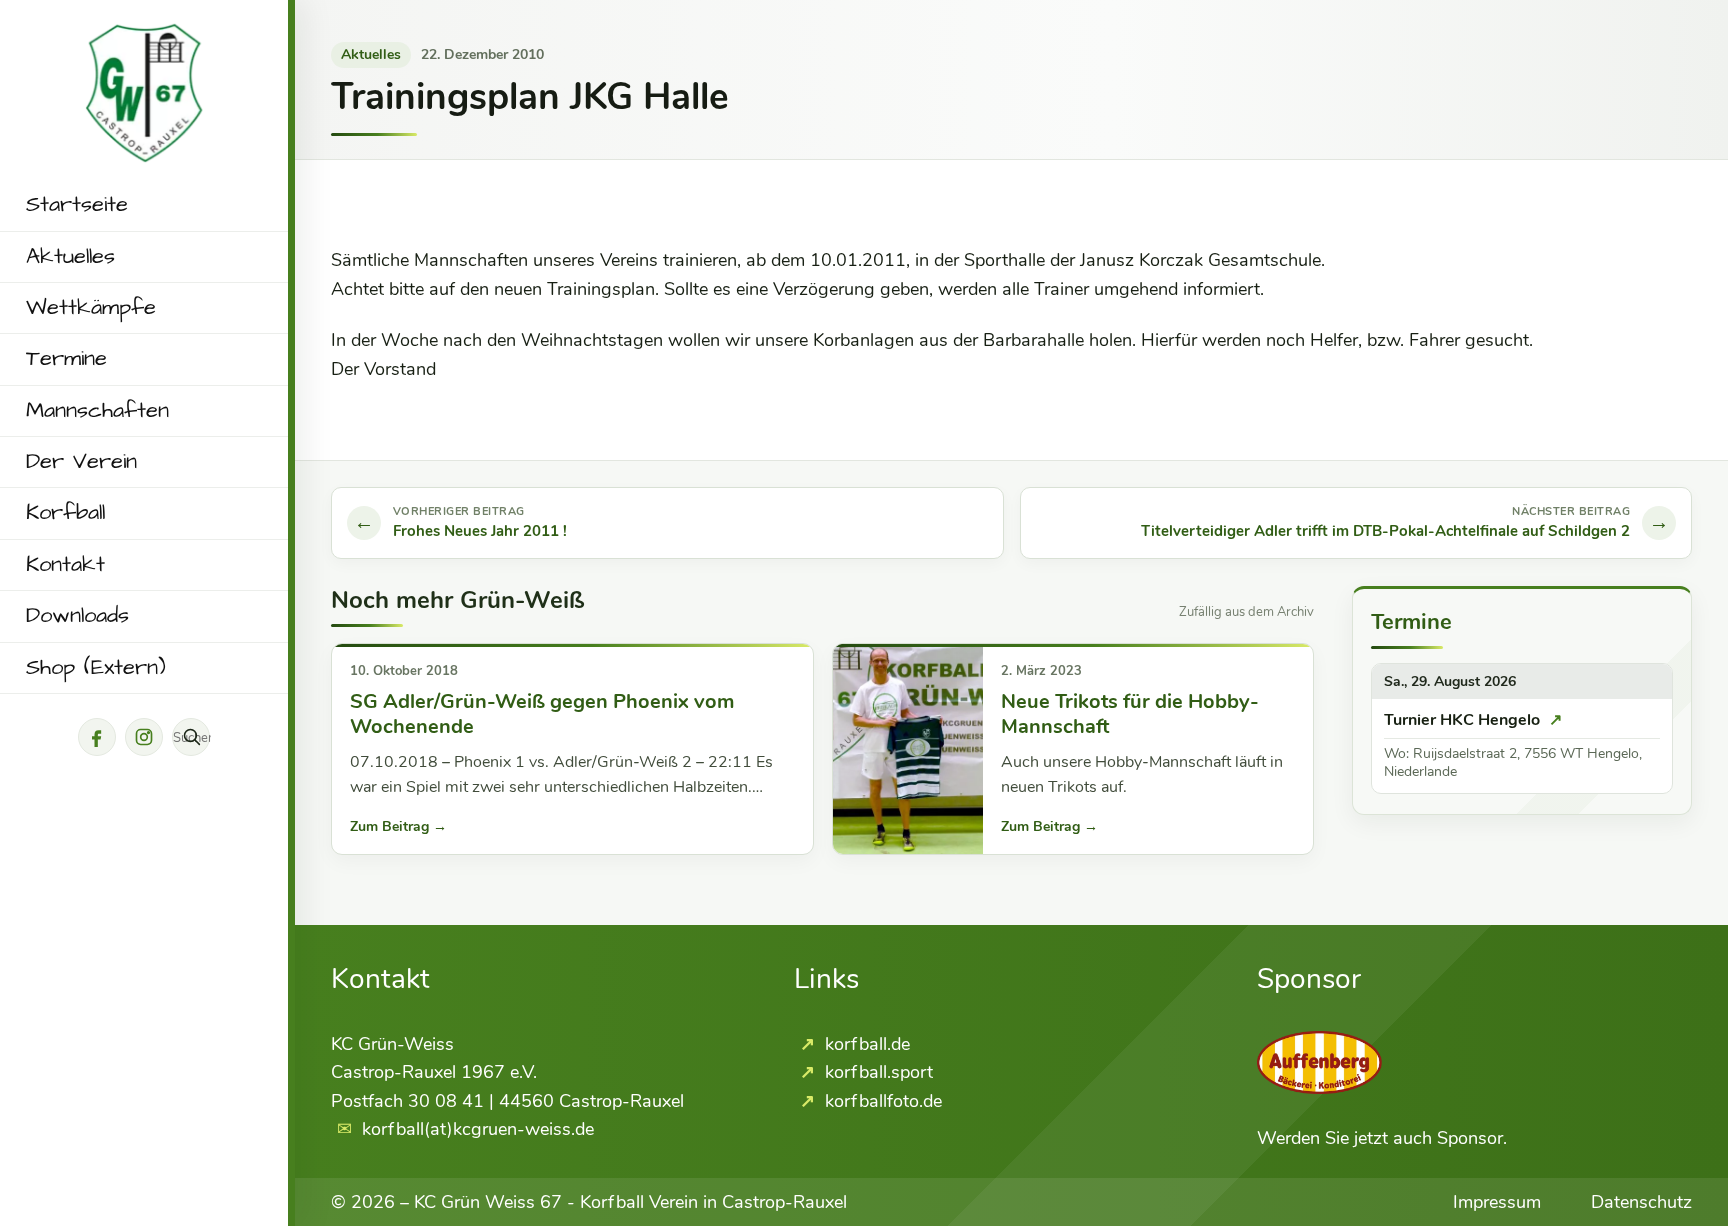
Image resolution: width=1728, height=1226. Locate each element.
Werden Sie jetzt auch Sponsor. (1382, 1138)
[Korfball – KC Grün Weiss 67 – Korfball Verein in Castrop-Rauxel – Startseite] (144, 38)
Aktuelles (70, 257)
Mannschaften (97, 411)
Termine (66, 359)
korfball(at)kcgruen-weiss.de (478, 1129)
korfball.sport (876, 1072)
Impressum (1497, 1202)
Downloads (77, 616)
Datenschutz (1641, 1202)
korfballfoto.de (881, 1101)
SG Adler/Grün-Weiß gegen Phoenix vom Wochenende (542, 714)
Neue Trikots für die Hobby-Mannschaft (1130, 714)
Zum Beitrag (398, 826)
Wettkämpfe (91, 308)
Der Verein (81, 462)
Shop (96, 668)
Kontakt (65, 565)
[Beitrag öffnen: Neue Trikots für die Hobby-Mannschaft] (908, 749)
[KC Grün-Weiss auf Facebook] (97, 737)
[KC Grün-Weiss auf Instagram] (144, 737)
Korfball (65, 513)
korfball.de (865, 1044)
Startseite (77, 205)
